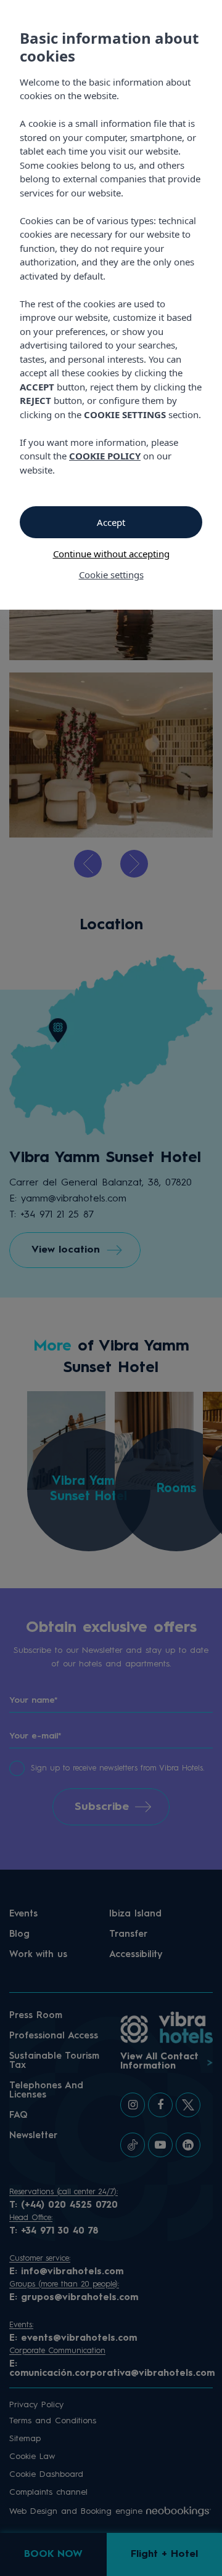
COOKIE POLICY (105, 456)
